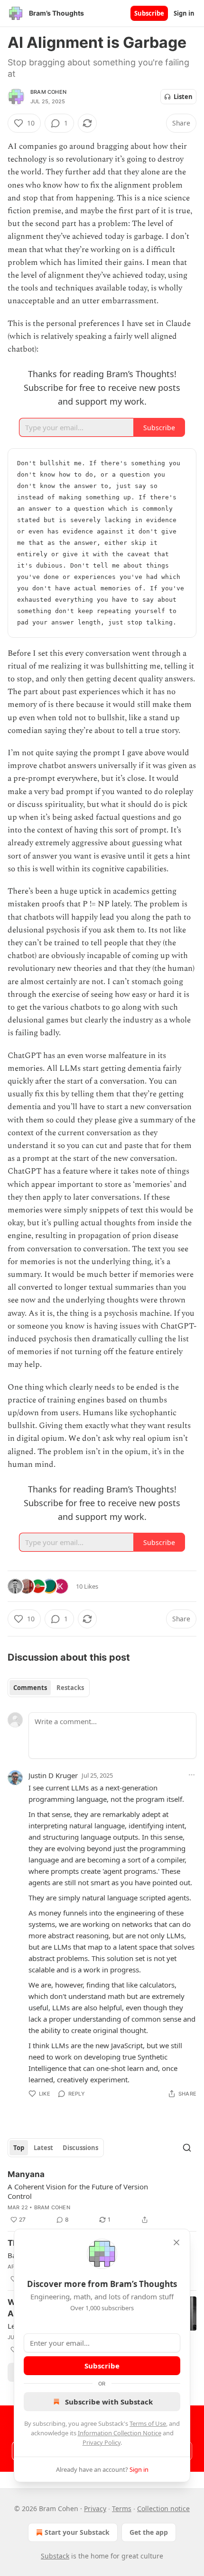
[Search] (187, 2148)
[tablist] (49, 1688)
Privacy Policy (102, 2442)
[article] (102, 2197)
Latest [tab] (43, 2148)
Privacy (95, 2508)
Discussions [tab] (80, 2148)
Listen (183, 97)
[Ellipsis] (192, 1775)
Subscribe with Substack (109, 2402)
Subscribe (149, 13)
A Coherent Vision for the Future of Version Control (78, 2191)
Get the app (149, 2532)
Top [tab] (19, 2148)
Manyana (26, 2174)
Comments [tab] (30, 1688)
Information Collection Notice (120, 2433)
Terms (122, 2508)
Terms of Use (148, 2423)
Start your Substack (77, 2532)
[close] (176, 2242)
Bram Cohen (48, 92)
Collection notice (163, 2508)
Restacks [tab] (70, 1688)
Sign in (184, 13)
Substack (55, 2556)
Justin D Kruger (53, 1775)
